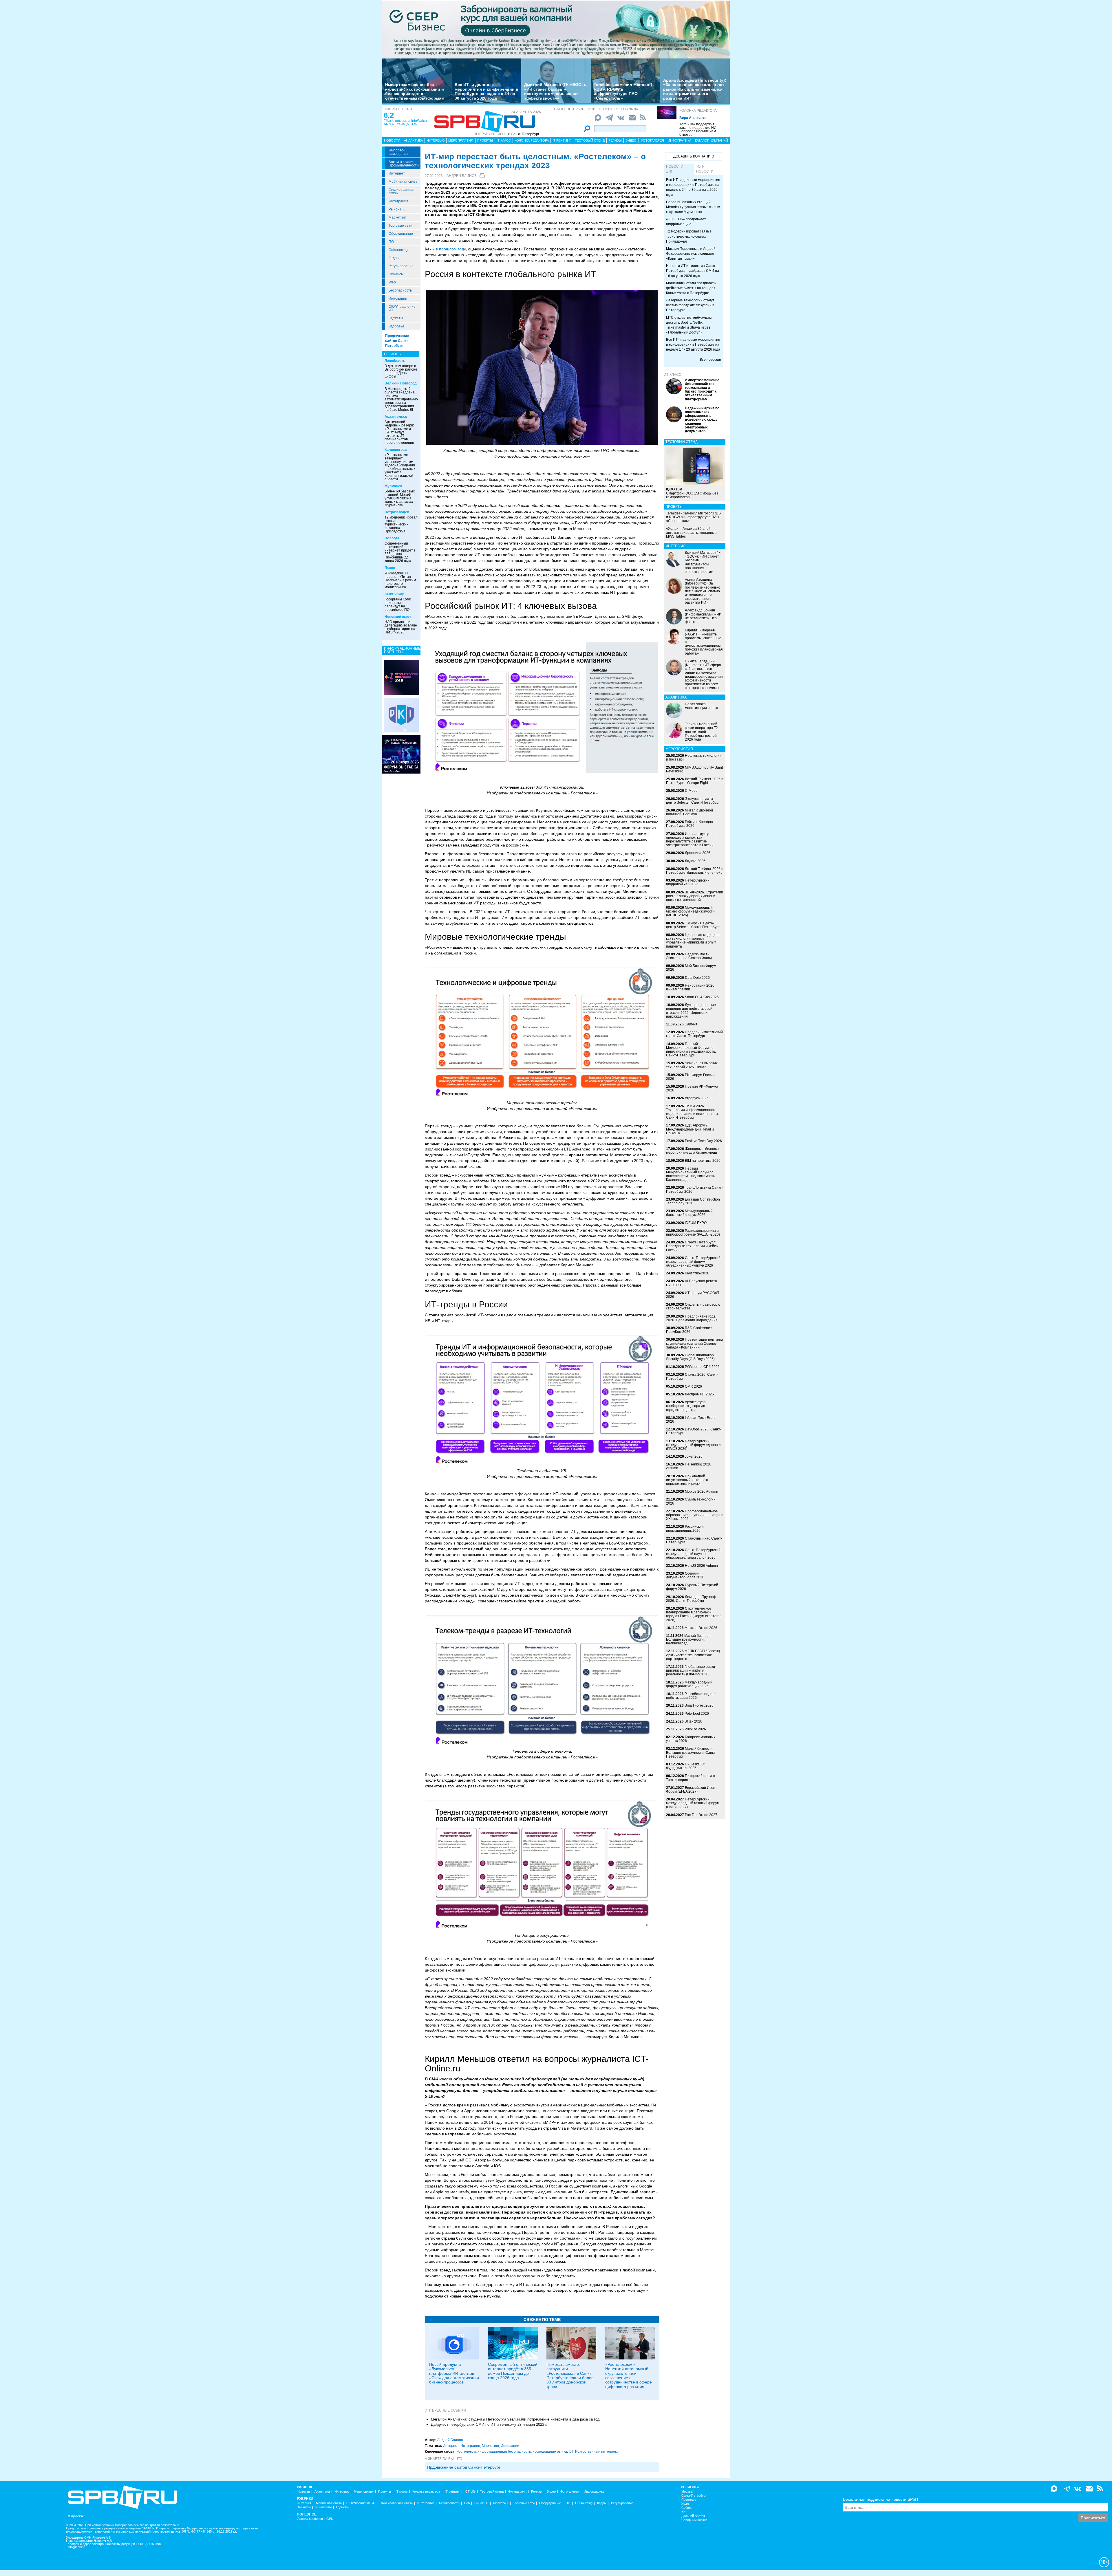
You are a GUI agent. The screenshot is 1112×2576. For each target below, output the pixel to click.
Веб (467, 2503)
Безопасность (400, 290)
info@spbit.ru (77, 2547)
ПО (391, 242)
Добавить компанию (694, 156)
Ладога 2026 (695, 861)
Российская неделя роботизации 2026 (691, 1696)
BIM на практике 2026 (703, 1161)
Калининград (396, 450)
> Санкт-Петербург (524, 134)
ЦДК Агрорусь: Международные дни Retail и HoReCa (690, 1129)
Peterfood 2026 (697, 1714)
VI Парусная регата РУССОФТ (692, 1283)
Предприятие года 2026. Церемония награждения (692, 1318)
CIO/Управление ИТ (402, 308)
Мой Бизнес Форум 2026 (691, 968)
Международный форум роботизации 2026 (689, 1684)
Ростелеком (466, 2452)
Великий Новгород (401, 383)
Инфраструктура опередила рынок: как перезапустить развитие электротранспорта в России (690, 840)
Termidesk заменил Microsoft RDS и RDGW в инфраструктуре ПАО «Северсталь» (623, 91)
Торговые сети (400, 226)
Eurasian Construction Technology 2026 (693, 1201)
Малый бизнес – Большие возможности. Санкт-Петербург (691, 1752)
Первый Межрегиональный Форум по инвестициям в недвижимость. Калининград (691, 1174)
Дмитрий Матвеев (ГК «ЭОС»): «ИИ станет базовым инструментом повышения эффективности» (555, 91)
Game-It (691, 1024)
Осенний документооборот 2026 (685, 1575)
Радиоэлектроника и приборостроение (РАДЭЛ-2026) (693, 1233)
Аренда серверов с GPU (315, 2519)
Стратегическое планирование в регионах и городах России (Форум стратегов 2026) (694, 1614)
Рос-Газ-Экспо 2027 (701, 1815)
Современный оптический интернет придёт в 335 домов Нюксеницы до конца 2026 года (400, 552)
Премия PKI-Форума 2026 (692, 1088)
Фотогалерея (652, 140)
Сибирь (687, 2508)
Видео (631, 140)
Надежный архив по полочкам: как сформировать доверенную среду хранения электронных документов (702, 420)
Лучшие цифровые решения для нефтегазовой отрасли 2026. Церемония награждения (691, 1011)
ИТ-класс (673, 375)
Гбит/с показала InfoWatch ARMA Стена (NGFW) (405, 122)
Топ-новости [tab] (705, 169)
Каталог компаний (712, 140)
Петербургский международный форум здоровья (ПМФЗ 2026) (694, 1445)
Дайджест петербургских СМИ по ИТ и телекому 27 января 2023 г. (489, 2424)
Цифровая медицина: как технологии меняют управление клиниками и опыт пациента (693, 941)
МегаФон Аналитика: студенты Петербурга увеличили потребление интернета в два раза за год (515, 2419)
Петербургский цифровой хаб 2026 (688, 882)
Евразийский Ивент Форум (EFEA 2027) (692, 1790)
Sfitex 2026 (693, 1721)
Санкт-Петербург (694, 2496)
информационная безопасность (504, 2452)
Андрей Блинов (462, 176)
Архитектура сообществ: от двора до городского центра (686, 1406)
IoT (571, 2452)
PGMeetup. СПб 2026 (702, 1367)
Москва (687, 2492)
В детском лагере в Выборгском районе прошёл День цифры (401, 371)
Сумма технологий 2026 (691, 1501)
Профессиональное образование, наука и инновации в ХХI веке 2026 (695, 1515)
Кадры (394, 258)
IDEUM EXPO (696, 1223)
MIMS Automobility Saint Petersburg (694, 769)
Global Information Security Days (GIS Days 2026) (690, 1357)
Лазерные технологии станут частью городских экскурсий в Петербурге (690, 305)
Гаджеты (396, 318)
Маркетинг (397, 217)
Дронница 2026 (698, 853)
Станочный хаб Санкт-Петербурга (694, 1540)
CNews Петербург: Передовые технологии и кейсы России (692, 1246)
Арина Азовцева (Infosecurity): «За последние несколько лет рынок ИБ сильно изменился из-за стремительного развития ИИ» (695, 89)
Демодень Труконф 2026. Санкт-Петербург (691, 1599)
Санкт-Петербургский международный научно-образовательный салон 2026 (693, 1554)
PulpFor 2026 (695, 1729)
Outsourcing (398, 250)
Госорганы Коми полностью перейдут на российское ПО (398, 604)
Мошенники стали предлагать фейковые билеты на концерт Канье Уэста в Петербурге (691, 288)
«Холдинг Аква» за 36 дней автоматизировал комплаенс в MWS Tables (691, 532)
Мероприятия (461, 140)
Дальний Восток (693, 2516)
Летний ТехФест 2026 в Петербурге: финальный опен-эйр (695, 871)
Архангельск (396, 417)
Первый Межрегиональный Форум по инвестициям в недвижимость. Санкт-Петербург (691, 1050)
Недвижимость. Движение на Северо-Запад (689, 956)
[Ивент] (401, 677)
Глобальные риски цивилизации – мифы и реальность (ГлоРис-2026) (691, 1670)
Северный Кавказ (694, 2520)
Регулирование (401, 266)
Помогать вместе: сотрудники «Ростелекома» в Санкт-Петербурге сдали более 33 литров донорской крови (570, 2376)
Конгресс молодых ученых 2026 (691, 1739)
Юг (684, 2512)
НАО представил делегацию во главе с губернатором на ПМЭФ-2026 (401, 627)
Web (392, 282)
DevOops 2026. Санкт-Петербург (694, 1431)
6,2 (389, 115)
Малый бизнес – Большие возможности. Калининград (689, 1639)
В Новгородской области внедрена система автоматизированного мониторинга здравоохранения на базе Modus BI (403, 399)
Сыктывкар (394, 594)
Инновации (398, 298)
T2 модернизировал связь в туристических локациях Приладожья (401, 524)
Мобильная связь (403, 182)
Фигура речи (517, 2492)
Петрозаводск (397, 512)
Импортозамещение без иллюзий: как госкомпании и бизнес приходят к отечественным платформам (415, 91)
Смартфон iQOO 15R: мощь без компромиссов (692, 493)
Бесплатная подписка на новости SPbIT (881, 2499)
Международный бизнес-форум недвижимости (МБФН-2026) (690, 911)
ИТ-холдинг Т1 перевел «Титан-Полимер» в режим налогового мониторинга (400, 580)
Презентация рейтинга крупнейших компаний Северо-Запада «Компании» (695, 1343)
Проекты (485, 140)
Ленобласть (395, 361)
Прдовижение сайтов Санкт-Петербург (464, 2467)
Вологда (392, 538)
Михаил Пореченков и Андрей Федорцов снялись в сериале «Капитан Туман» (691, 254)
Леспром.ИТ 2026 (699, 1394)
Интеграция (398, 201)
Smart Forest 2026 (699, 1705)
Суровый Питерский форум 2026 (692, 1587)
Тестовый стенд (590, 140)
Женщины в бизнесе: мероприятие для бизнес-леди (693, 1151)
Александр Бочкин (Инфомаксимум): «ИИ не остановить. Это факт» (703, 616)
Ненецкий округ (398, 617)
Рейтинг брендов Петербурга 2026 (689, 824)
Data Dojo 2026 (697, 978)
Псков (390, 568)
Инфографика (680, 140)
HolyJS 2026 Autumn (701, 1566)
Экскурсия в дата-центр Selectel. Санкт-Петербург (693, 801)
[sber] (556, 29)
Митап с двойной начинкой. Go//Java (689, 812)
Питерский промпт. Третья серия (691, 1778)
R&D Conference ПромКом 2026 (689, 1330)
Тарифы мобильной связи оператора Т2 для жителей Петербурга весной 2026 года (701, 732)
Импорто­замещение (398, 152)
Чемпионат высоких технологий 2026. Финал (692, 1065)
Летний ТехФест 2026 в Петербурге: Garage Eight (695, 781)
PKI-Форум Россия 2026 (690, 1077)
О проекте (76, 2516)
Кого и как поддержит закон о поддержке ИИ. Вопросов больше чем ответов (698, 129)
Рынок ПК (397, 209)
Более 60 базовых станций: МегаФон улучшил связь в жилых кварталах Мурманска (400, 498)
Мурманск (393, 486)
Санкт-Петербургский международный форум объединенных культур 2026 (693, 1262)
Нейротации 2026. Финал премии (691, 987)
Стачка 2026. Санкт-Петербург (692, 1376)
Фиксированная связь (402, 191)
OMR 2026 (693, 1386)
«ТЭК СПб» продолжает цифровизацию (686, 222)
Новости (392, 140)
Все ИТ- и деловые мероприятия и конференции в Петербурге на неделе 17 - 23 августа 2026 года (693, 345)
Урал (685, 2504)
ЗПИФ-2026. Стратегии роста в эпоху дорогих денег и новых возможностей (695, 896)
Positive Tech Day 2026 (703, 1141)
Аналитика (413, 140)
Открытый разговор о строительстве (693, 1306)
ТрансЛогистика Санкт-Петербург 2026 (694, 1189)
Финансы (396, 274)
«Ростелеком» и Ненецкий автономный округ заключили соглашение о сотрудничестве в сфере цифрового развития (629, 2376)
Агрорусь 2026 (697, 1098)
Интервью (436, 140)
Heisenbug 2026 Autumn (689, 1466)
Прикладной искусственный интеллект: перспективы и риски (688, 1480)
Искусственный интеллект (597, 2452)
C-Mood (691, 791)
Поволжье (689, 2500)
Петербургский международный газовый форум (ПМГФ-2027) (693, 1803)
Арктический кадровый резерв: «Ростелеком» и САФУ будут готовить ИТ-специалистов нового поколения (399, 432)
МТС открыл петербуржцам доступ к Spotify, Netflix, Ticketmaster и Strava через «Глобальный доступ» (689, 325)
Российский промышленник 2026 (685, 1528)
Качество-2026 (697, 1273)
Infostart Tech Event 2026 (691, 1420)
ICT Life (470, 2492)
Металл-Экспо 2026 (701, 1628)
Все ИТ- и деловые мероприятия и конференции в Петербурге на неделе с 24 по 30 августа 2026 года (487, 91)
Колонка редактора (698, 111)
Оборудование (401, 234)
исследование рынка (550, 2452)
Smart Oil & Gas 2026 (702, 997)
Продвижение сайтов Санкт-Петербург (397, 341)
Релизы (615, 140)
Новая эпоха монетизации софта (702, 706)
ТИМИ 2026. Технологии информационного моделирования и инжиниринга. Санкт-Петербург (692, 1112)
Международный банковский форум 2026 (689, 1213)
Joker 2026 (694, 1456)
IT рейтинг (562, 140)
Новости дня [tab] (675, 169)
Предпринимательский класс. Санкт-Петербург (694, 1034)
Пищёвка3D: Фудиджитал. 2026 (686, 1766)
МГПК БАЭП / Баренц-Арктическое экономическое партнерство (694, 1655)
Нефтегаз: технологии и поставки (694, 757)
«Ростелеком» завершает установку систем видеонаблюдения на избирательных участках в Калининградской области (400, 467)
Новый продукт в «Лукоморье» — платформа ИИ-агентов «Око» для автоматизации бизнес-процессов (454, 2373)
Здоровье (396, 326)
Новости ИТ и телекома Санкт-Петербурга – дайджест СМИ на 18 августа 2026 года (693, 271)
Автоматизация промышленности (404, 164)
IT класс (504, 140)
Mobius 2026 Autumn (702, 1492)
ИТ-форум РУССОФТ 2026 (693, 1295)
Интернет (397, 173)
